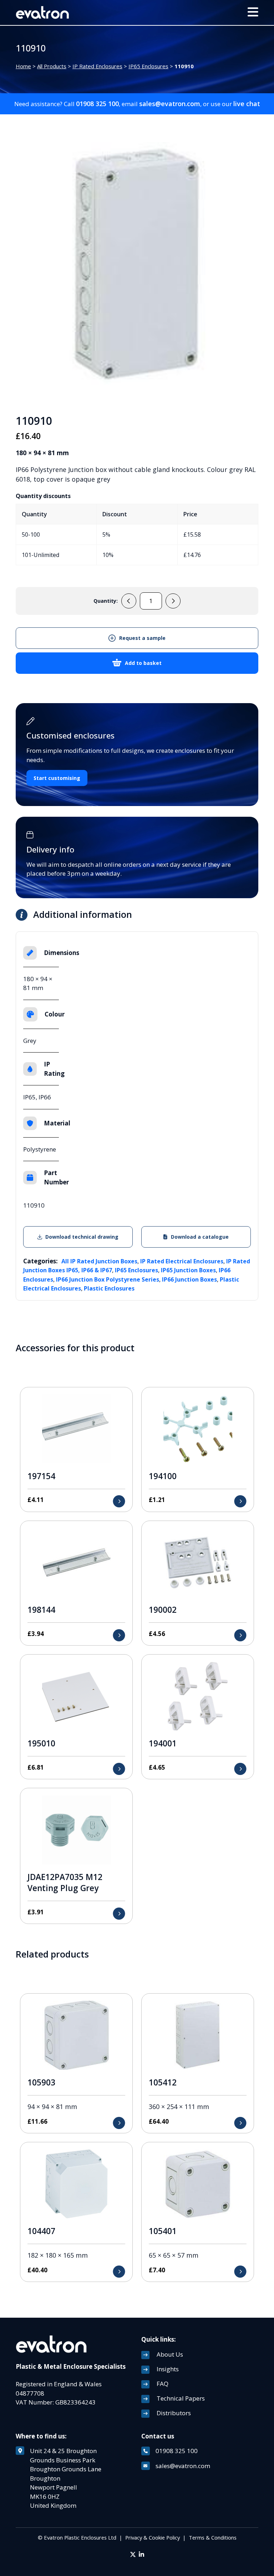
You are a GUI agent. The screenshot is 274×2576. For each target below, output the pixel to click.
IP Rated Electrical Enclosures (182, 1261)
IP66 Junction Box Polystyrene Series (108, 1279)
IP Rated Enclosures (97, 66)
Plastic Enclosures (109, 1288)
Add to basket (143, 663)
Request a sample (142, 638)
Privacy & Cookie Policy (153, 2537)
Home (23, 66)
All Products (52, 66)
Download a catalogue (200, 1237)
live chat (247, 104)
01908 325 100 (97, 104)
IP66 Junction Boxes (189, 1279)
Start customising (57, 778)
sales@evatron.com (170, 104)
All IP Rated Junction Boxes (99, 1261)
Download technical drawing (82, 1237)
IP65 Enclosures (148, 66)
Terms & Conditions (213, 2537)
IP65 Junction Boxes (188, 1270)
